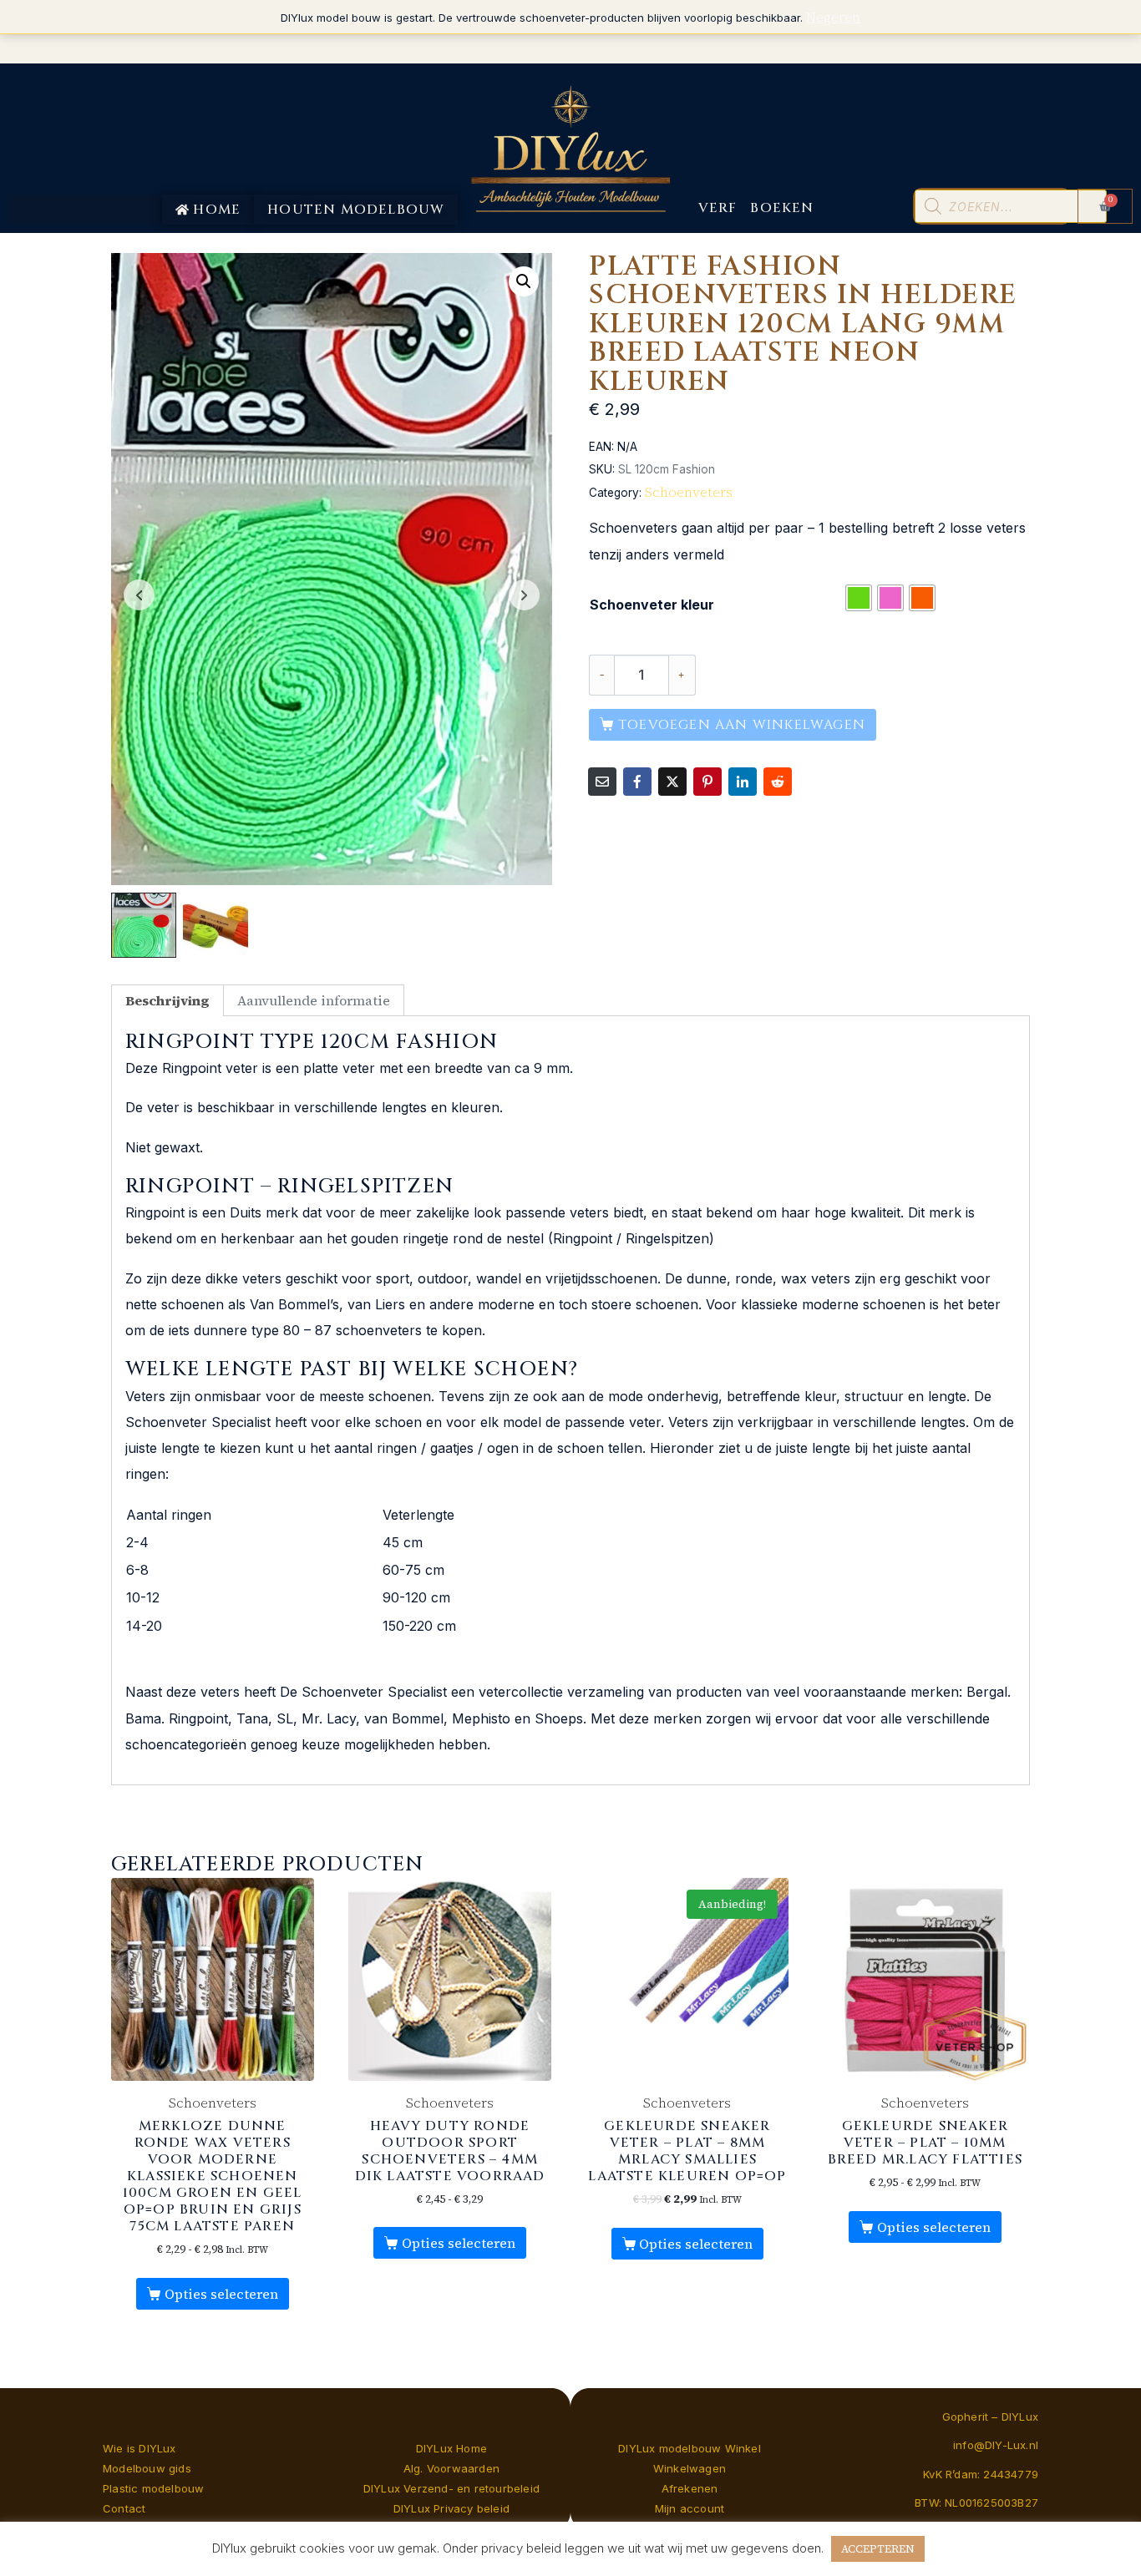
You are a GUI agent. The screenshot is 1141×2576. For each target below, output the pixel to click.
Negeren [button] (833, 17)
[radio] (859, 598)
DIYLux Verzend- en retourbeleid (451, 2488)
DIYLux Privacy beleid (451, 2508)
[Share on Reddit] (778, 782)
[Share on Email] (602, 782)
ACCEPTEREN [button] (878, 2549)
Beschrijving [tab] (167, 1000)
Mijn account (690, 2508)
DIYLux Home (451, 2448)
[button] (524, 281)
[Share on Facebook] (637, 782)
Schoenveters (689, 492)
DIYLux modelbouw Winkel (690, 2448)
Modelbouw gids (147, 2468)
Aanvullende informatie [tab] (314, 1000)
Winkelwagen (690, 2468)
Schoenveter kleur (652, 605)
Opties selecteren (221, 2294)
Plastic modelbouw (153, 2488)
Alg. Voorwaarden (451, 2468)
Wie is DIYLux (139, 2448)
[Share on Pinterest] (707, 782)
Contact (124, 2508)
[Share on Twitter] (672, 782)
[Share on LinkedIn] (743, 782)
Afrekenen (690, 2488)
